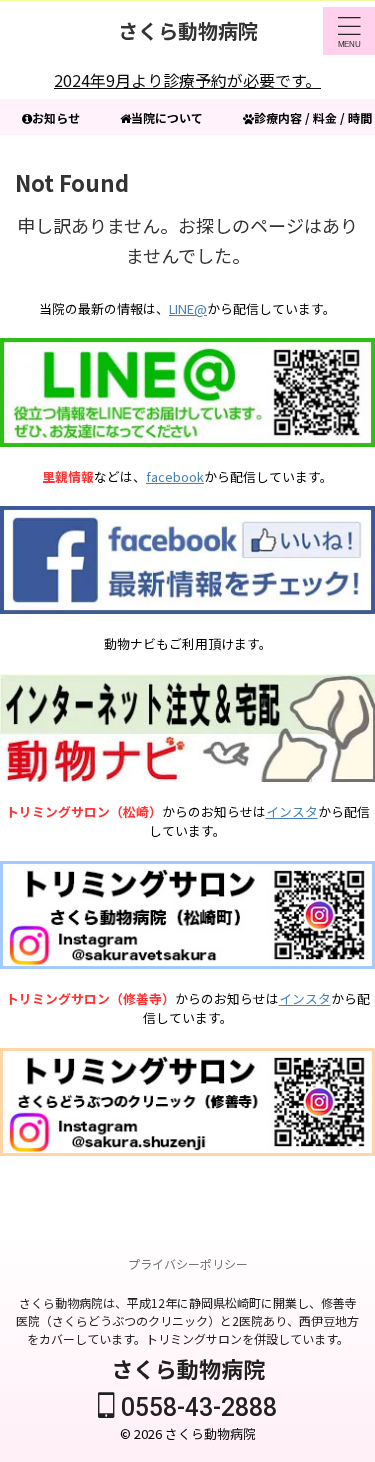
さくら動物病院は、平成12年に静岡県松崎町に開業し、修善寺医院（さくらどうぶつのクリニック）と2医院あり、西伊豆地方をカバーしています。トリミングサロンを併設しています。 (187, 1320)
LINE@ (188, 308)
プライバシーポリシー (188, 1263)
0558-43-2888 (196, 1407)
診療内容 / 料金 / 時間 (313, 117)
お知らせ (56, 117)
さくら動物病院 (188, 31)
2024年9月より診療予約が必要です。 (187, 80)
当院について (167, 117)
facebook (175, 476)
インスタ (292, 811)
